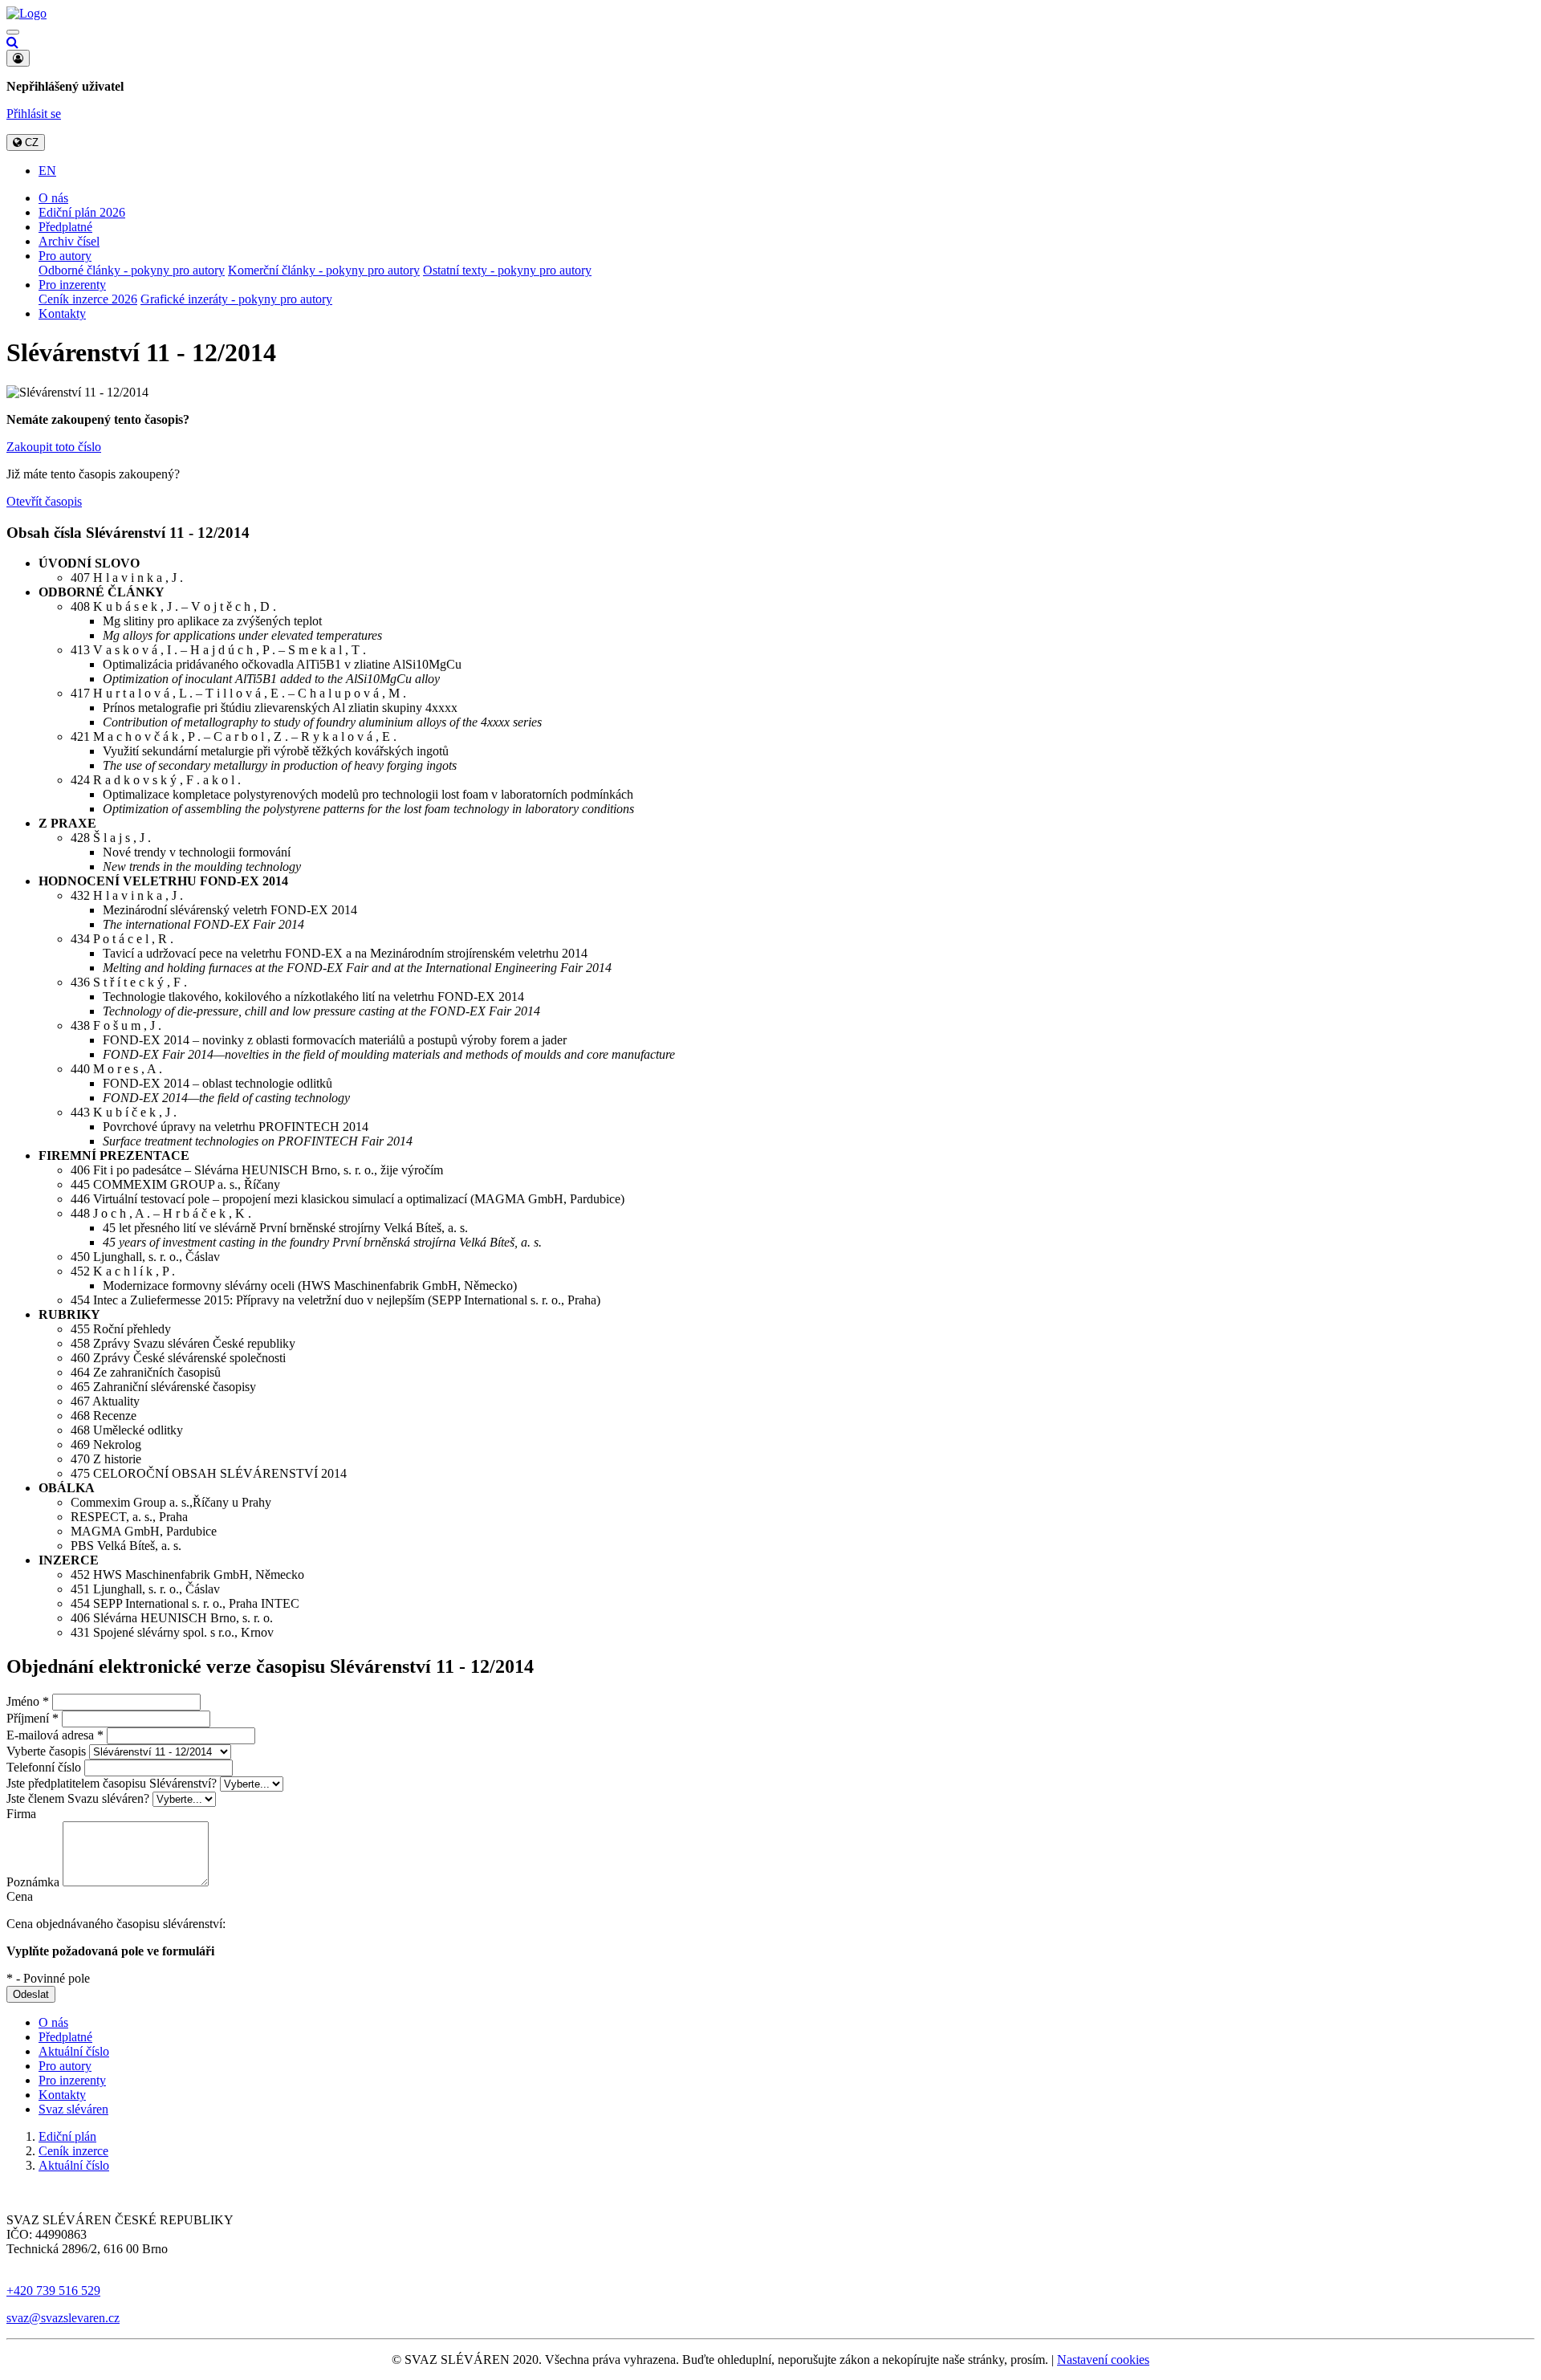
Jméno (28, 1701)
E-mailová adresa (55, 1735)
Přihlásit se (34, 114)
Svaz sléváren (73, 2109)
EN (47, 171)
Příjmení (33, 1718)
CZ (30, 142)
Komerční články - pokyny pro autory (324, 270)
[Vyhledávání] (12, 42)
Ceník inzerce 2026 (88, 299)
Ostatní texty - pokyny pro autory (507, 270)
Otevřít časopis (44, 501)
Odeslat (31, 1994)
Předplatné (65, 227)
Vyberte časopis (46, 1751)
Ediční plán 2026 (82, 212)
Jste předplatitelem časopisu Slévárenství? (112, 1783)
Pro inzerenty (72, 285)
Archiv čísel (69, 241)
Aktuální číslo (74, 2051)
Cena (20, 1896)
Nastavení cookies (1103, 2360)
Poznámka (33, 1882)
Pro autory (65, 256)
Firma (21, 1814)
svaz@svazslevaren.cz (63, 2318)
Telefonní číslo (44, 1767)
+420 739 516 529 (53, 2290)
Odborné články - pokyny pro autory (132, 270)
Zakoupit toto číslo (54, 447)
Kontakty (62, 313)
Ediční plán (67, 2136)
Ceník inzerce (73, 2151)
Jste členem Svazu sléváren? (78, 1798)
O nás (53, 198)
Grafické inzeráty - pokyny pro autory (236, 299)
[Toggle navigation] (13, 32)
